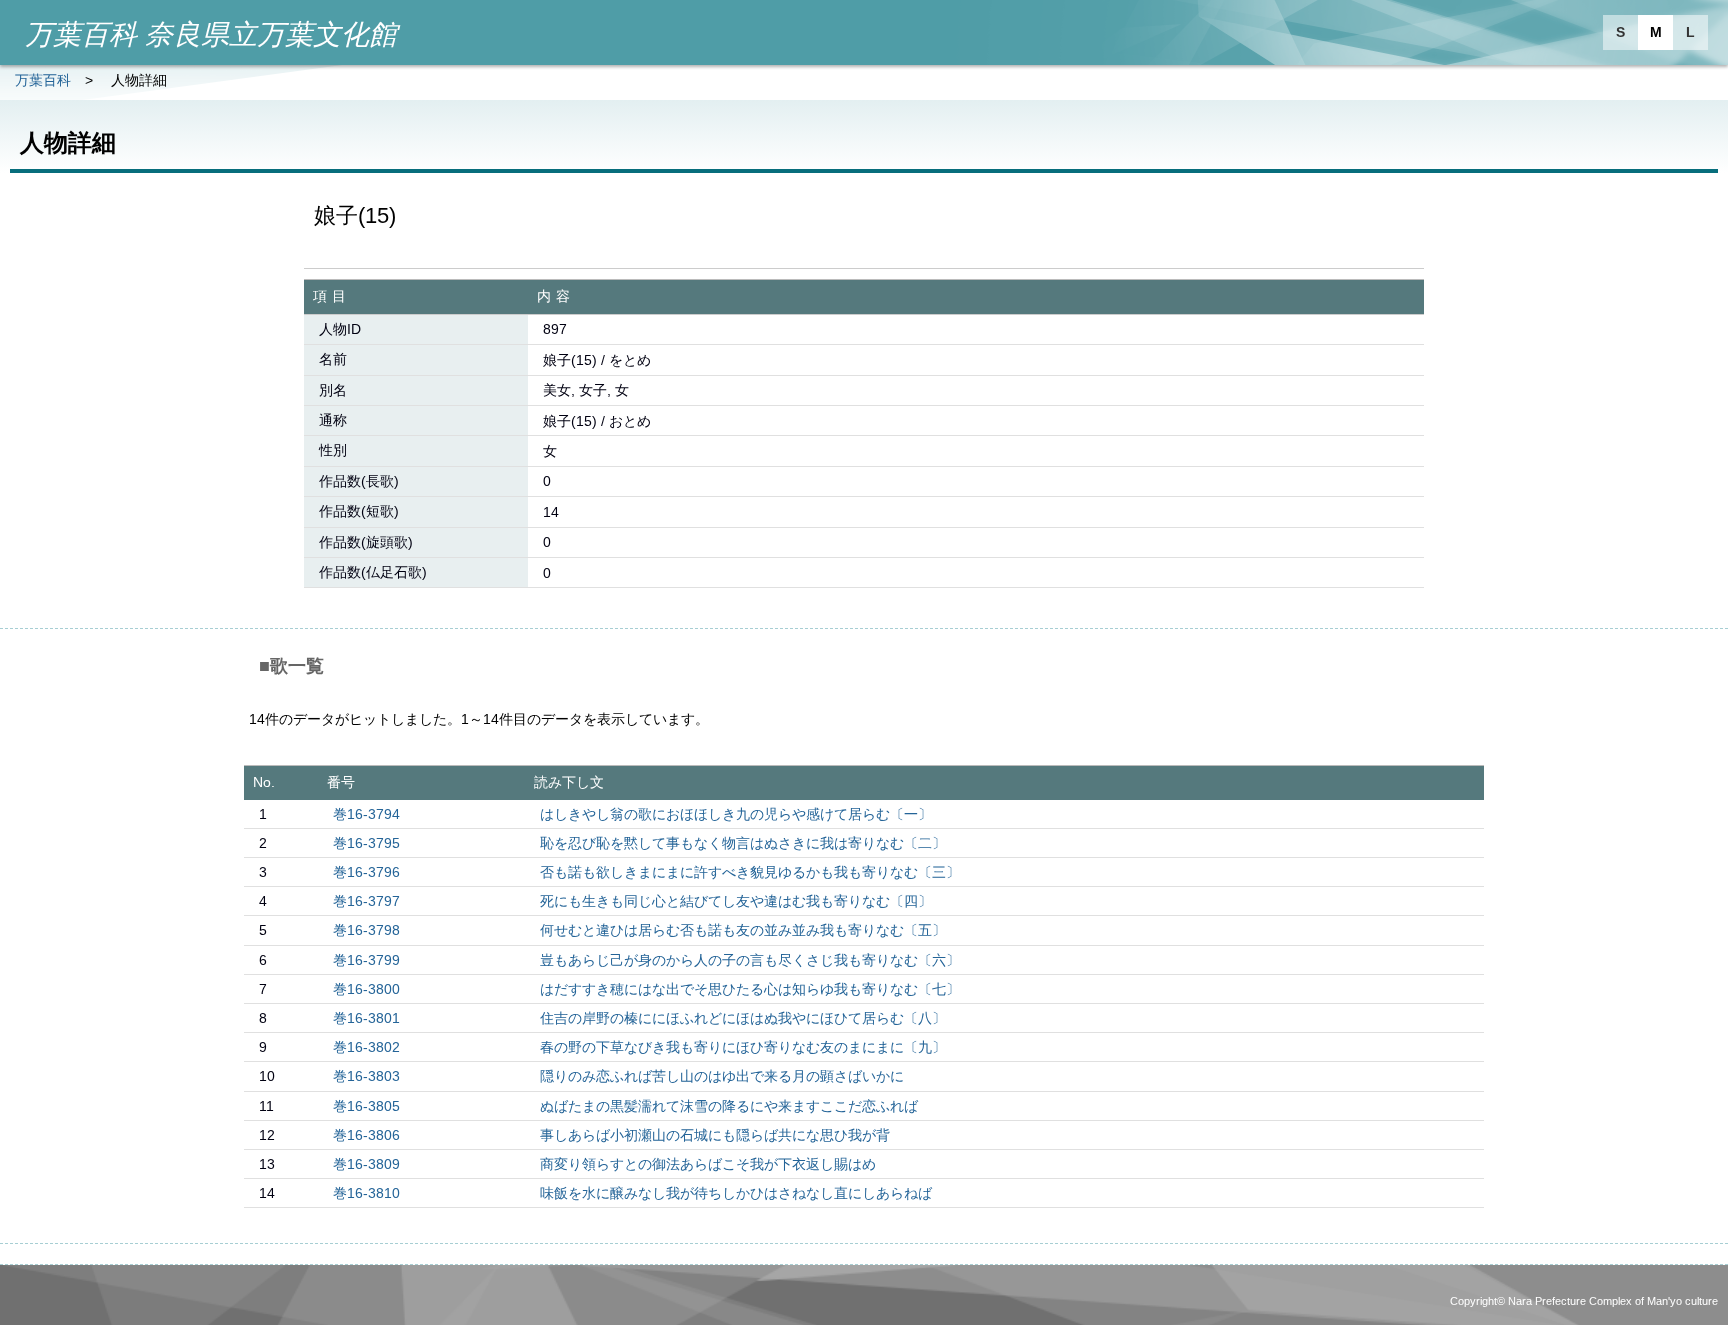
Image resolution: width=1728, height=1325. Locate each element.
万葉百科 (43, 80)
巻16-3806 (366, 1135)
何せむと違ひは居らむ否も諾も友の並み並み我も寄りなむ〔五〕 (743, 930)
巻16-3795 (366, 843)
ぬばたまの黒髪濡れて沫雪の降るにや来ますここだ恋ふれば (729, 1106)
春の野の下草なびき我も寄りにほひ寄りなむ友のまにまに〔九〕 (743, 1047)
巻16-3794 (366, 814)
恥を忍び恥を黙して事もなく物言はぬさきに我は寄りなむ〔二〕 (743, 843)
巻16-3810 (366, 1193)
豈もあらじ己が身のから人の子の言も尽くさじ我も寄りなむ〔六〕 (750, 960)
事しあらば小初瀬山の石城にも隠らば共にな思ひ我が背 (715, 1135)
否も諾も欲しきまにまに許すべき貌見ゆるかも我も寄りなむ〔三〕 (750, 872)
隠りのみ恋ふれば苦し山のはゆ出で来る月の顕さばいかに (722, 1076)
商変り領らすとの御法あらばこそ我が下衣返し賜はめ (708, 1164)
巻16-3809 (366, 1164)
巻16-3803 (366, 1076)
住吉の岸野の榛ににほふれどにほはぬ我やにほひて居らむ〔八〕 (743, 1018)
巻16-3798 (366, 930)
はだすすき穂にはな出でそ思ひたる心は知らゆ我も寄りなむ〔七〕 (750, 989)
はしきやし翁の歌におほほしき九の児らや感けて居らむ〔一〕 (736, 814)
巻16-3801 (366, 1018)
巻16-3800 (366, 989)
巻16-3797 (366, 901)
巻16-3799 (366, 960)
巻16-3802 (366, 1047)
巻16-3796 (366, 872)
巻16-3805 (366, 1106)
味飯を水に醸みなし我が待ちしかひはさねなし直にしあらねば (736, 1193)
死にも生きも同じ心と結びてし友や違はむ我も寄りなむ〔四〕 (736, 901)
